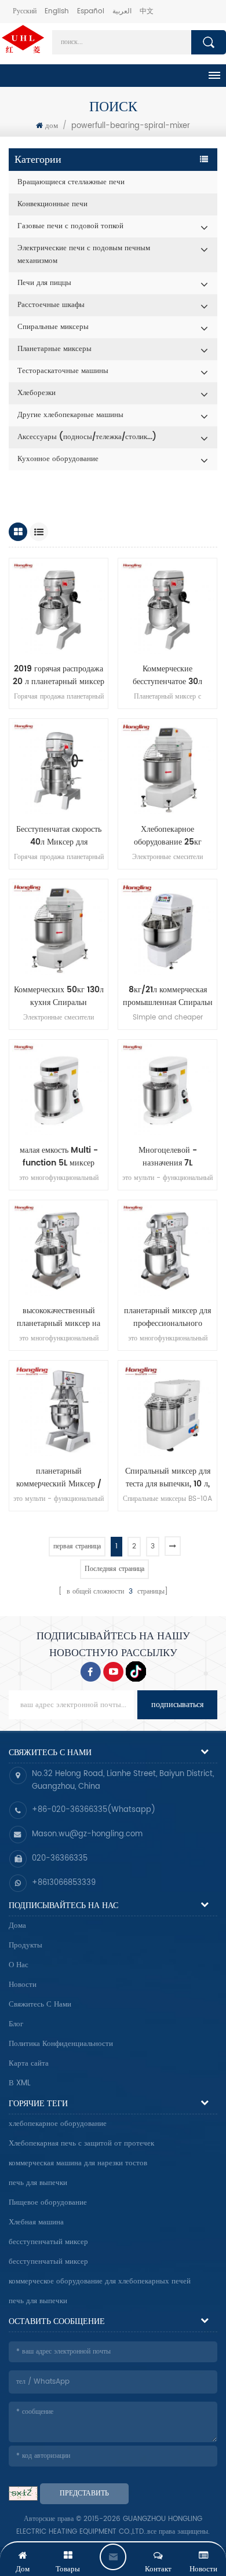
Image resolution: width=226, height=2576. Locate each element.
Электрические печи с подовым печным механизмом (84, 255)
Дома (17, 1926)
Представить (84, 2493)
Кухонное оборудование (58, 459)
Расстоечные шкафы (51, 305)
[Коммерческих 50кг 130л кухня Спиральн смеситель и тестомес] (59, 929)
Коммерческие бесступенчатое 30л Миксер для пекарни (167, 675)
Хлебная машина (36, 2222)
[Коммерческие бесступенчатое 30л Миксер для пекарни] (167, 608)
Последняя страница (114, 1569)
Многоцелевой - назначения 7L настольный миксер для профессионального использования (167, 1157)
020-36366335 (60, 1859)
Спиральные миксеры (53, 327)
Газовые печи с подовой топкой (70, 226)
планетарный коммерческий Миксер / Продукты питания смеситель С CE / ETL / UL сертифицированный (59, 1478)
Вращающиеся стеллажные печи (71, 182)
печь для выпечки (38, 2183)
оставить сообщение (113, 2557)
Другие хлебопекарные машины (70, 415)
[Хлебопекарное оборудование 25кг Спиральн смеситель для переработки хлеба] (167, 768)
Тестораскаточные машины (63, 371)
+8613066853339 (64, 1883)
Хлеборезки (37, 393)
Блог (16, 2024)
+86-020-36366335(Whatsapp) (94, 1810)
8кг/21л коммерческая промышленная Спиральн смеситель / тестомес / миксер (168, 996)
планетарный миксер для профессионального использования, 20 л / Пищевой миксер (167, 1317)
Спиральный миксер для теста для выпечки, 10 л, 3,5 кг (168, 1478)
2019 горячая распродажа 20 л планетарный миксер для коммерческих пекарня (59, 675)
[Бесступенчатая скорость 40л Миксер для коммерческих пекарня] (59, 768)
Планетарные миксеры (54, 349)
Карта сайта (29, 2064)
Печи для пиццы (44, 283)
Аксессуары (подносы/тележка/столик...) (87, 437)
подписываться (177, 1704)
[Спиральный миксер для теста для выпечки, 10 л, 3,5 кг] (167, 1410)
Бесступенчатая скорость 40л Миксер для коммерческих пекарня (59, 836)
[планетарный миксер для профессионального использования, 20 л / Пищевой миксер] (167, 1249)
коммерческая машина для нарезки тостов (78, 2163)
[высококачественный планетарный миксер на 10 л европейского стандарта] (59, 1249)
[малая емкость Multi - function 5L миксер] (59, 1089)
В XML (20, 2083)
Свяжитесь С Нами (40, 2005)
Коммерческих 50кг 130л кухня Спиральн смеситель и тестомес (59, 996)
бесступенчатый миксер (48, 2242)
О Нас (19, 1965)
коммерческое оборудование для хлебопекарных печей (100, 2281)
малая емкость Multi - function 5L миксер (59, 1157)
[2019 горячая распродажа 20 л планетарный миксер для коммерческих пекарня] (59, 608)
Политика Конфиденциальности (61, 2044)
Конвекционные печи (52, 204)
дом (52, 126)
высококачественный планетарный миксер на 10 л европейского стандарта (59, 1317)
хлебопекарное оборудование (58, 2124)
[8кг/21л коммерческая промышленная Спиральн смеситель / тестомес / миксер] (167, 929)
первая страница (77, 1546)
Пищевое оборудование (48, 2203)
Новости (23, 1985)
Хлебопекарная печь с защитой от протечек (81, 2144)
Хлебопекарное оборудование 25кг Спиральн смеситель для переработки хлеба (168, 836)
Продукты (25, 1945)
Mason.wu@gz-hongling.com (87, 1834)
